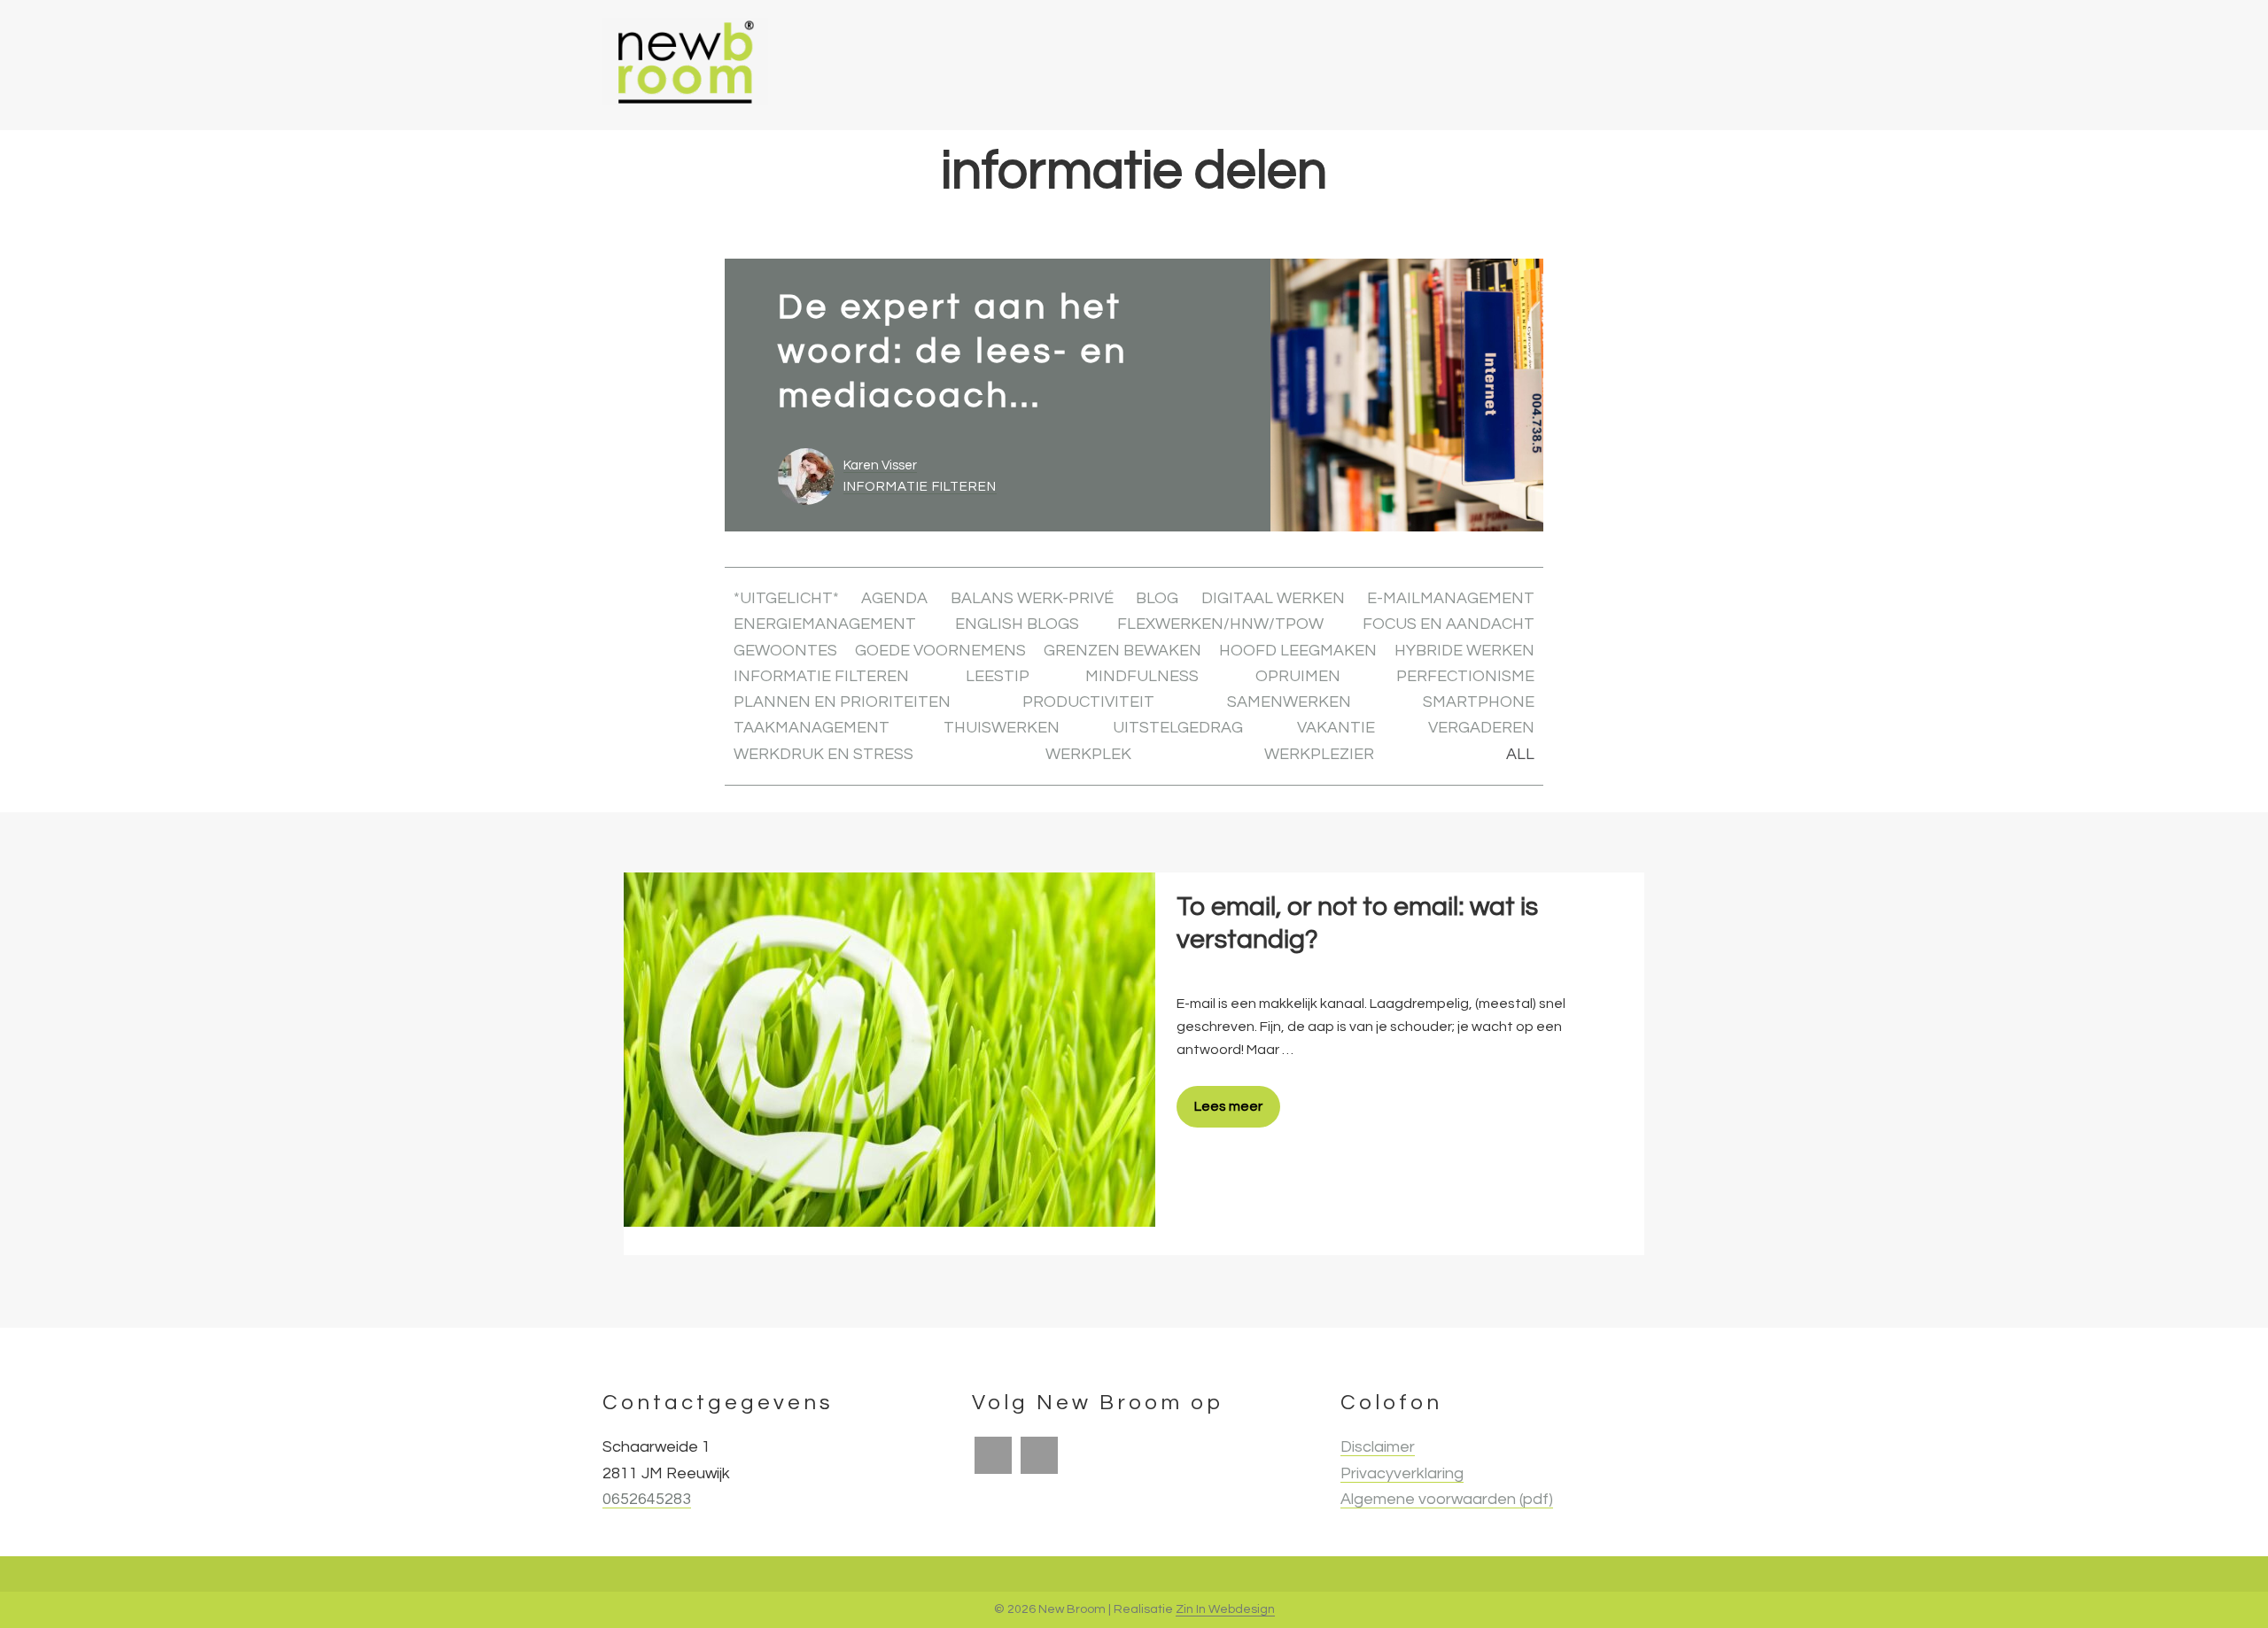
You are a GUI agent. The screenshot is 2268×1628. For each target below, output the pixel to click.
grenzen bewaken (1122, 651)
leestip (998, 676)
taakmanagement (812, 728)
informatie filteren (920, 487)
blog (1157, 598)
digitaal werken (1273, 598)
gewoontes (785, 651)
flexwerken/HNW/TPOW (1220, 624)
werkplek (1088, 754)
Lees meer (1228, 1106)
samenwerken (1289, 702)
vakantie (1336, 728)
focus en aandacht (1449, 624)
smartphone (1479, 702)
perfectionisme (1465, 676)
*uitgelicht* (786, 598)
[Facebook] (993, 1455)
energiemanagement (825, 624)
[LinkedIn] (1039, 1455)
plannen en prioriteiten (842, 702)
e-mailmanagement (1451, 598)
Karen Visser (880, 465)
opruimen (1298, 676)
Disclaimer (1378, 1447)
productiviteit (1088, 702)
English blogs (1017, 624)
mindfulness (1142, 676)
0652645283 (647, 1499)
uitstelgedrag (1178, 728)
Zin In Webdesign (1225, 1609)
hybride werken (1464, 651)
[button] (1643, 65)
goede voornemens (940, 651)
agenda (894, 598)
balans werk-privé (1032, 598)
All (1520, 754)
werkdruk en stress (823, 754)
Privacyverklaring (1402, 1473)
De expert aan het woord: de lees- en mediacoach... (953, 351)
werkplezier (1319, 754)
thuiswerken (1002, 728)
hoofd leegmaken (1298, 651)
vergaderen (1481, 728)
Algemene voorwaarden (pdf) (1447, 1499)
